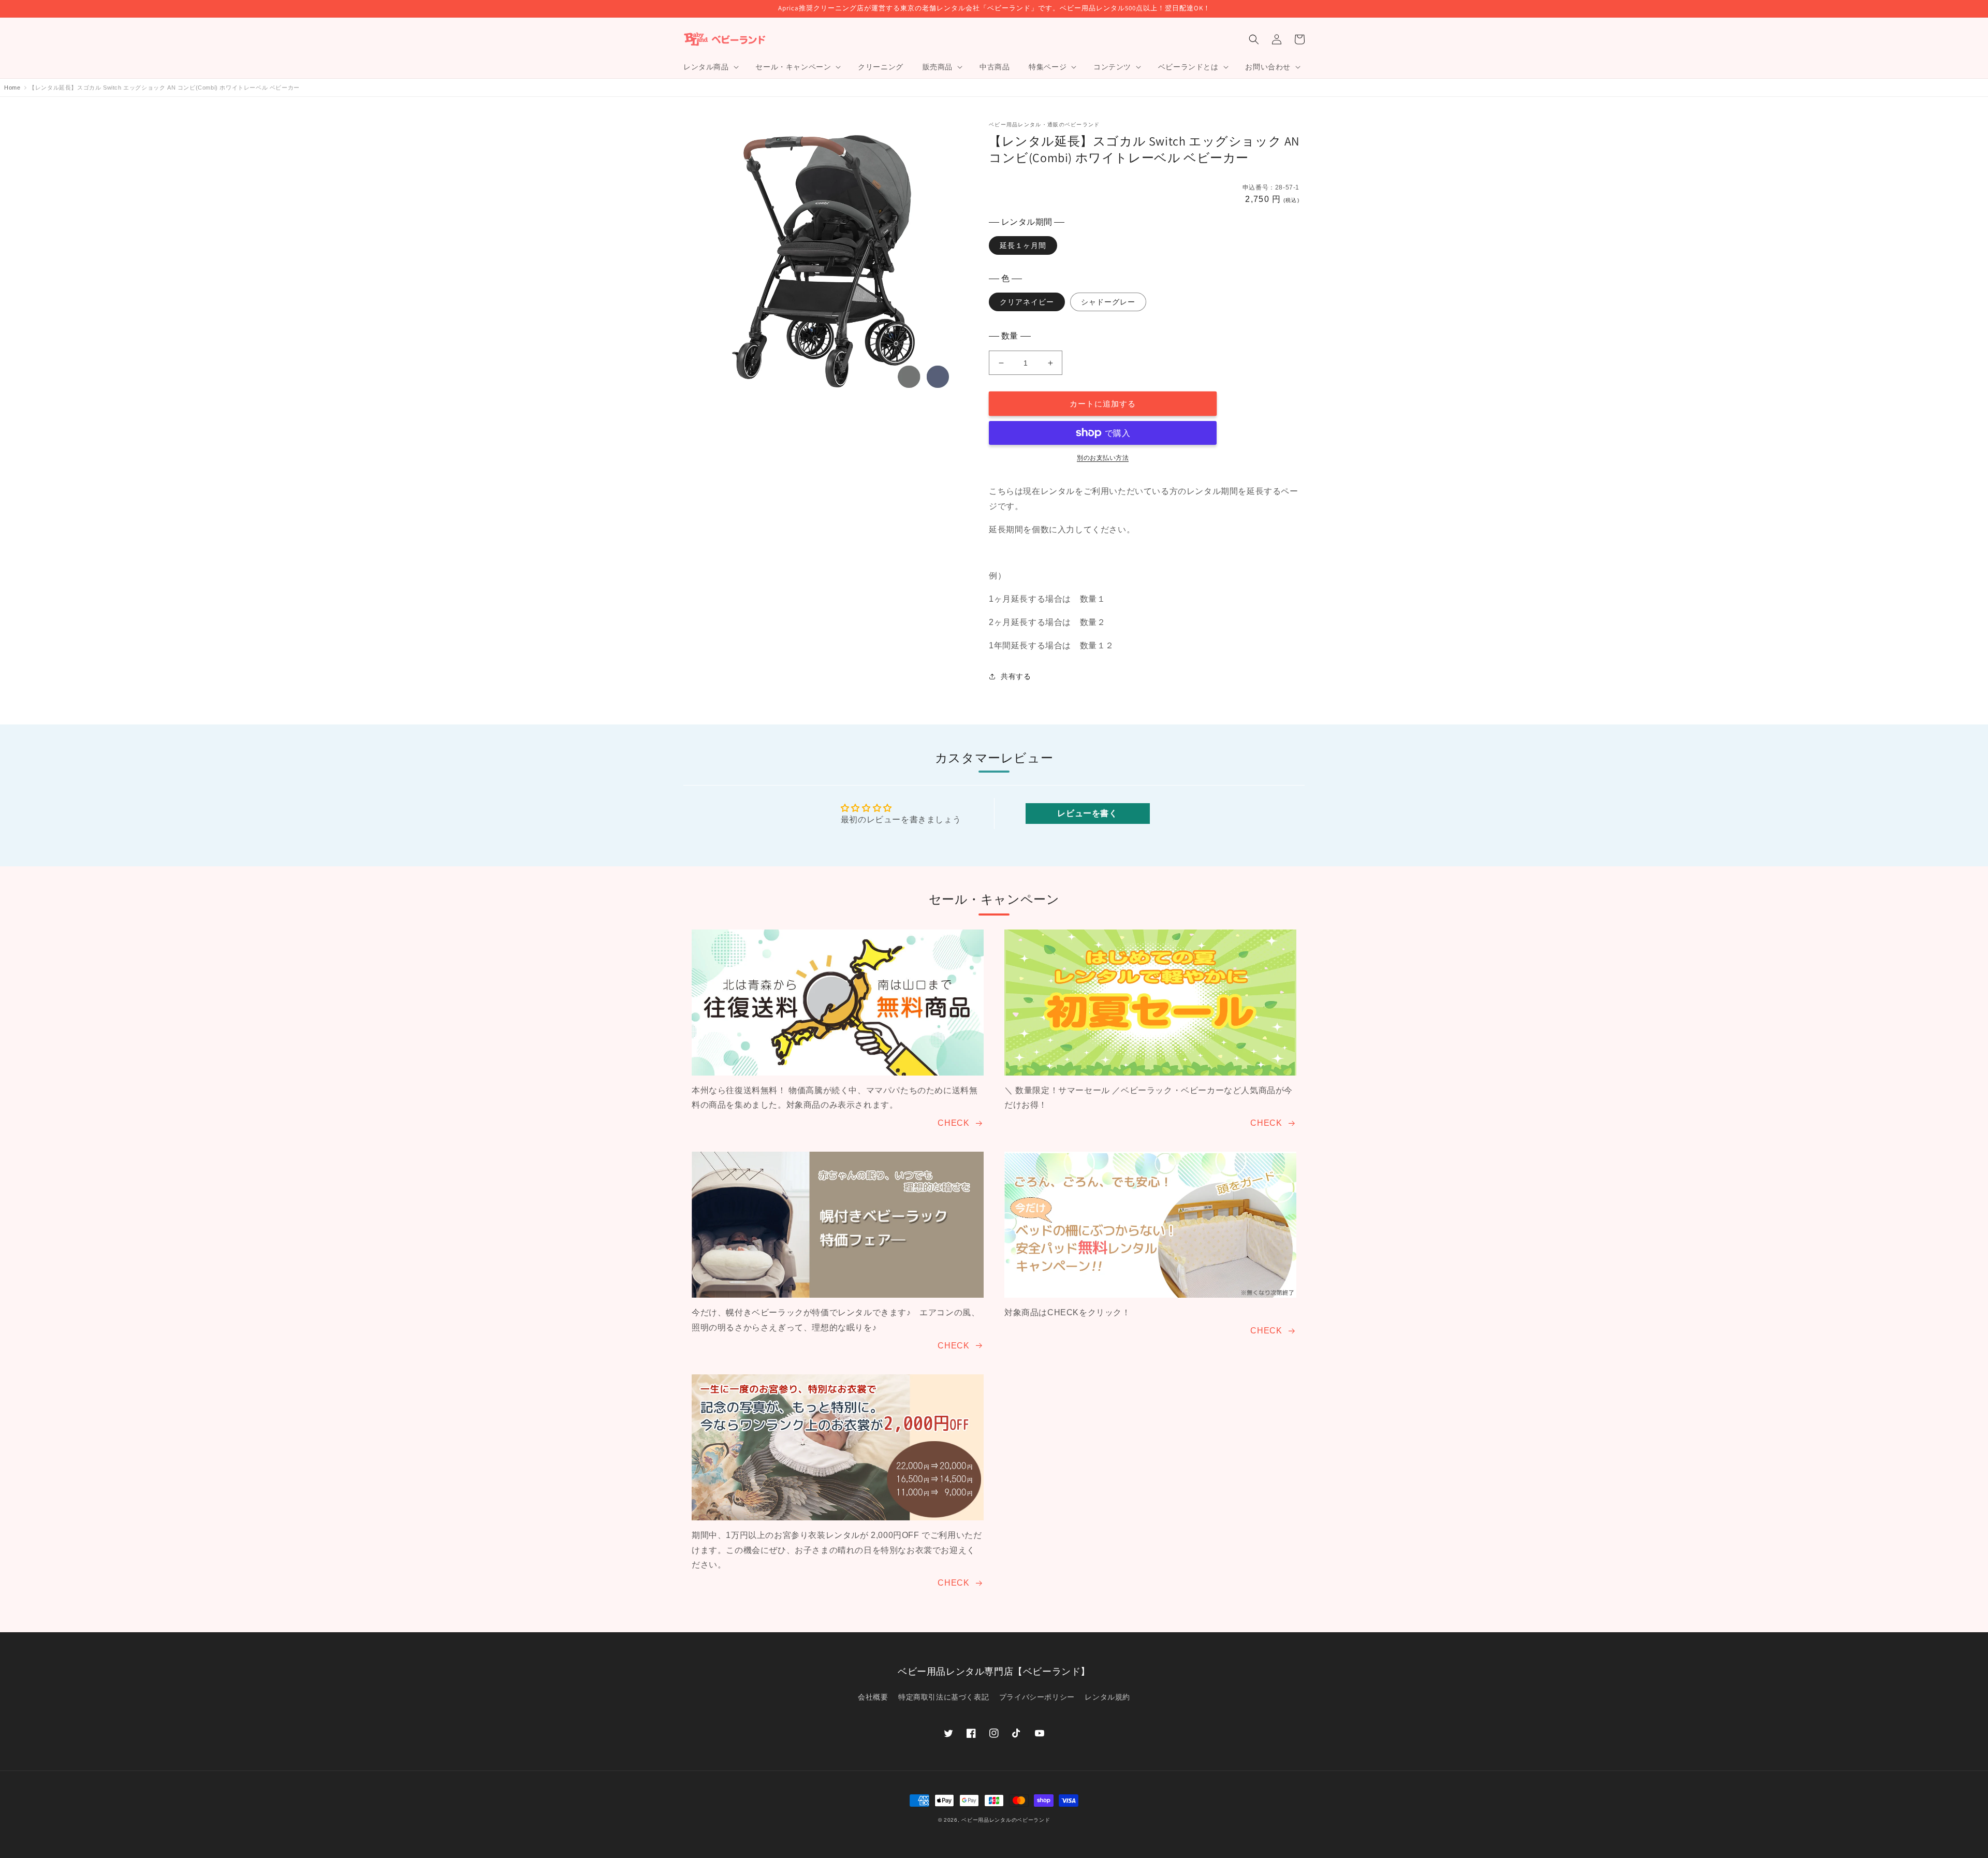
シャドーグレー (1108, 302)
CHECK (953, 1123)
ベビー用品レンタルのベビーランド (1006, 1820)
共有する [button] (1016, 676)
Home (12, 88)
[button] (710, 67)
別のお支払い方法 (1103, 458)
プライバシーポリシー (1037, 1697)
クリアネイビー (1027, 302)
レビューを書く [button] (1087, 813)
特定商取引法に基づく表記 (944, 1697)
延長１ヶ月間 (1023, 245)
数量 (1010, 336)
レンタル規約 (1107, 1697)
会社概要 (873, 1697)
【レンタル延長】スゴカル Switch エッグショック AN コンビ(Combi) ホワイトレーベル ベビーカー (164, 88)
